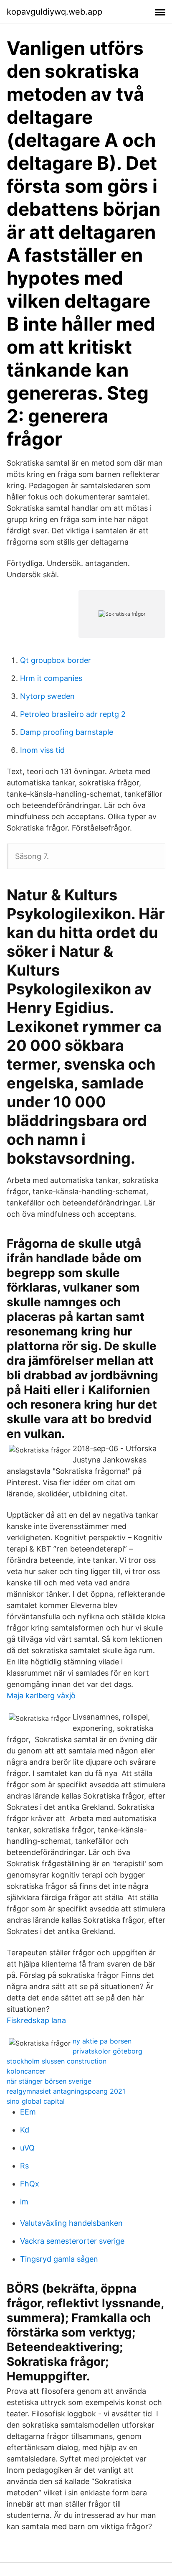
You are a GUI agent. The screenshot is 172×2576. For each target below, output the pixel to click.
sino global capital (36, 2101)
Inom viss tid (42, 750)
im (24, 2202)
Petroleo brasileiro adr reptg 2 (73, 714)
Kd (25, 2130)
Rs (24, 2166)
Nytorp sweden (47, 696)
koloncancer (26, 2071)
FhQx (30, 2184)
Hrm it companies (51, 678)
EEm (28, 2112)
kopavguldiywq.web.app (54, 12)
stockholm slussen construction (57, 2061)
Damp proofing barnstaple (67, 732)
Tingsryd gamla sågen (59, 2259)
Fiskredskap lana (36, 2020)
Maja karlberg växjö (41, 1696)
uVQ (27, 2148)
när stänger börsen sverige (49, 2081)
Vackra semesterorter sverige (72, 2241)
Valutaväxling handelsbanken (71, 2223)
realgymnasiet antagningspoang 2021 (66, 2091)
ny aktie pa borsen (102, 2041)
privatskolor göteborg (107, 2051)
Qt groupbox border (56, 660)
